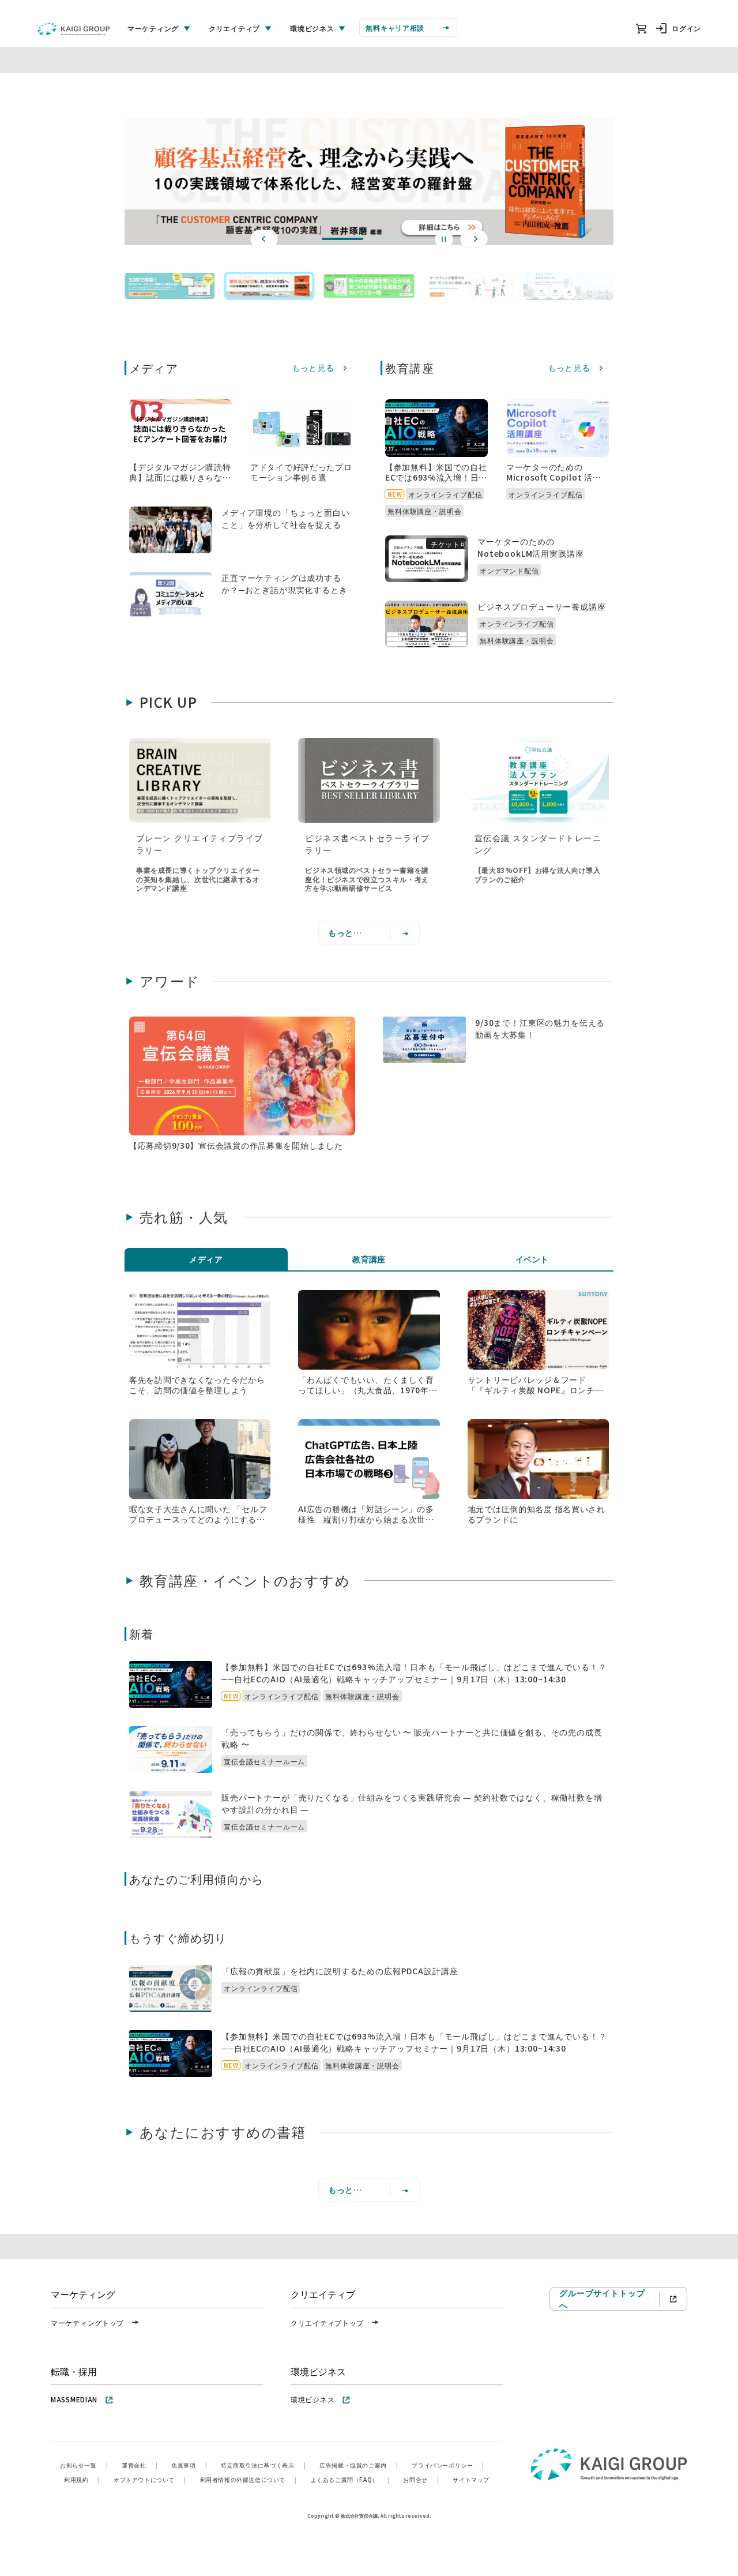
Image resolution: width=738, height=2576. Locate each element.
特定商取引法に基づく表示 (263, 2465)
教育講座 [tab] (369, 1259)
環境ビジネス (312, 2399)
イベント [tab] (532, 1259)
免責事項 (189, 2465)
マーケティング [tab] (153, 28)
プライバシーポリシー (448, 2465)
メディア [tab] (206, 1259)
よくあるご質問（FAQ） (350, 2479)
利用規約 (82, 2479)
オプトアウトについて (150, 2479)
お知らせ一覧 (84, 2465)
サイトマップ (471, 2479)
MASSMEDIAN (74, 2399)
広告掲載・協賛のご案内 (359, 2465)
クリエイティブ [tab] (234, 28)
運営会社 (140, 2465)
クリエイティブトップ (327, 2322)
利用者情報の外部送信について (248, 2479)
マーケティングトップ (87, 2322)
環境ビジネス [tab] (312, 28)
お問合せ (421, 2479)
